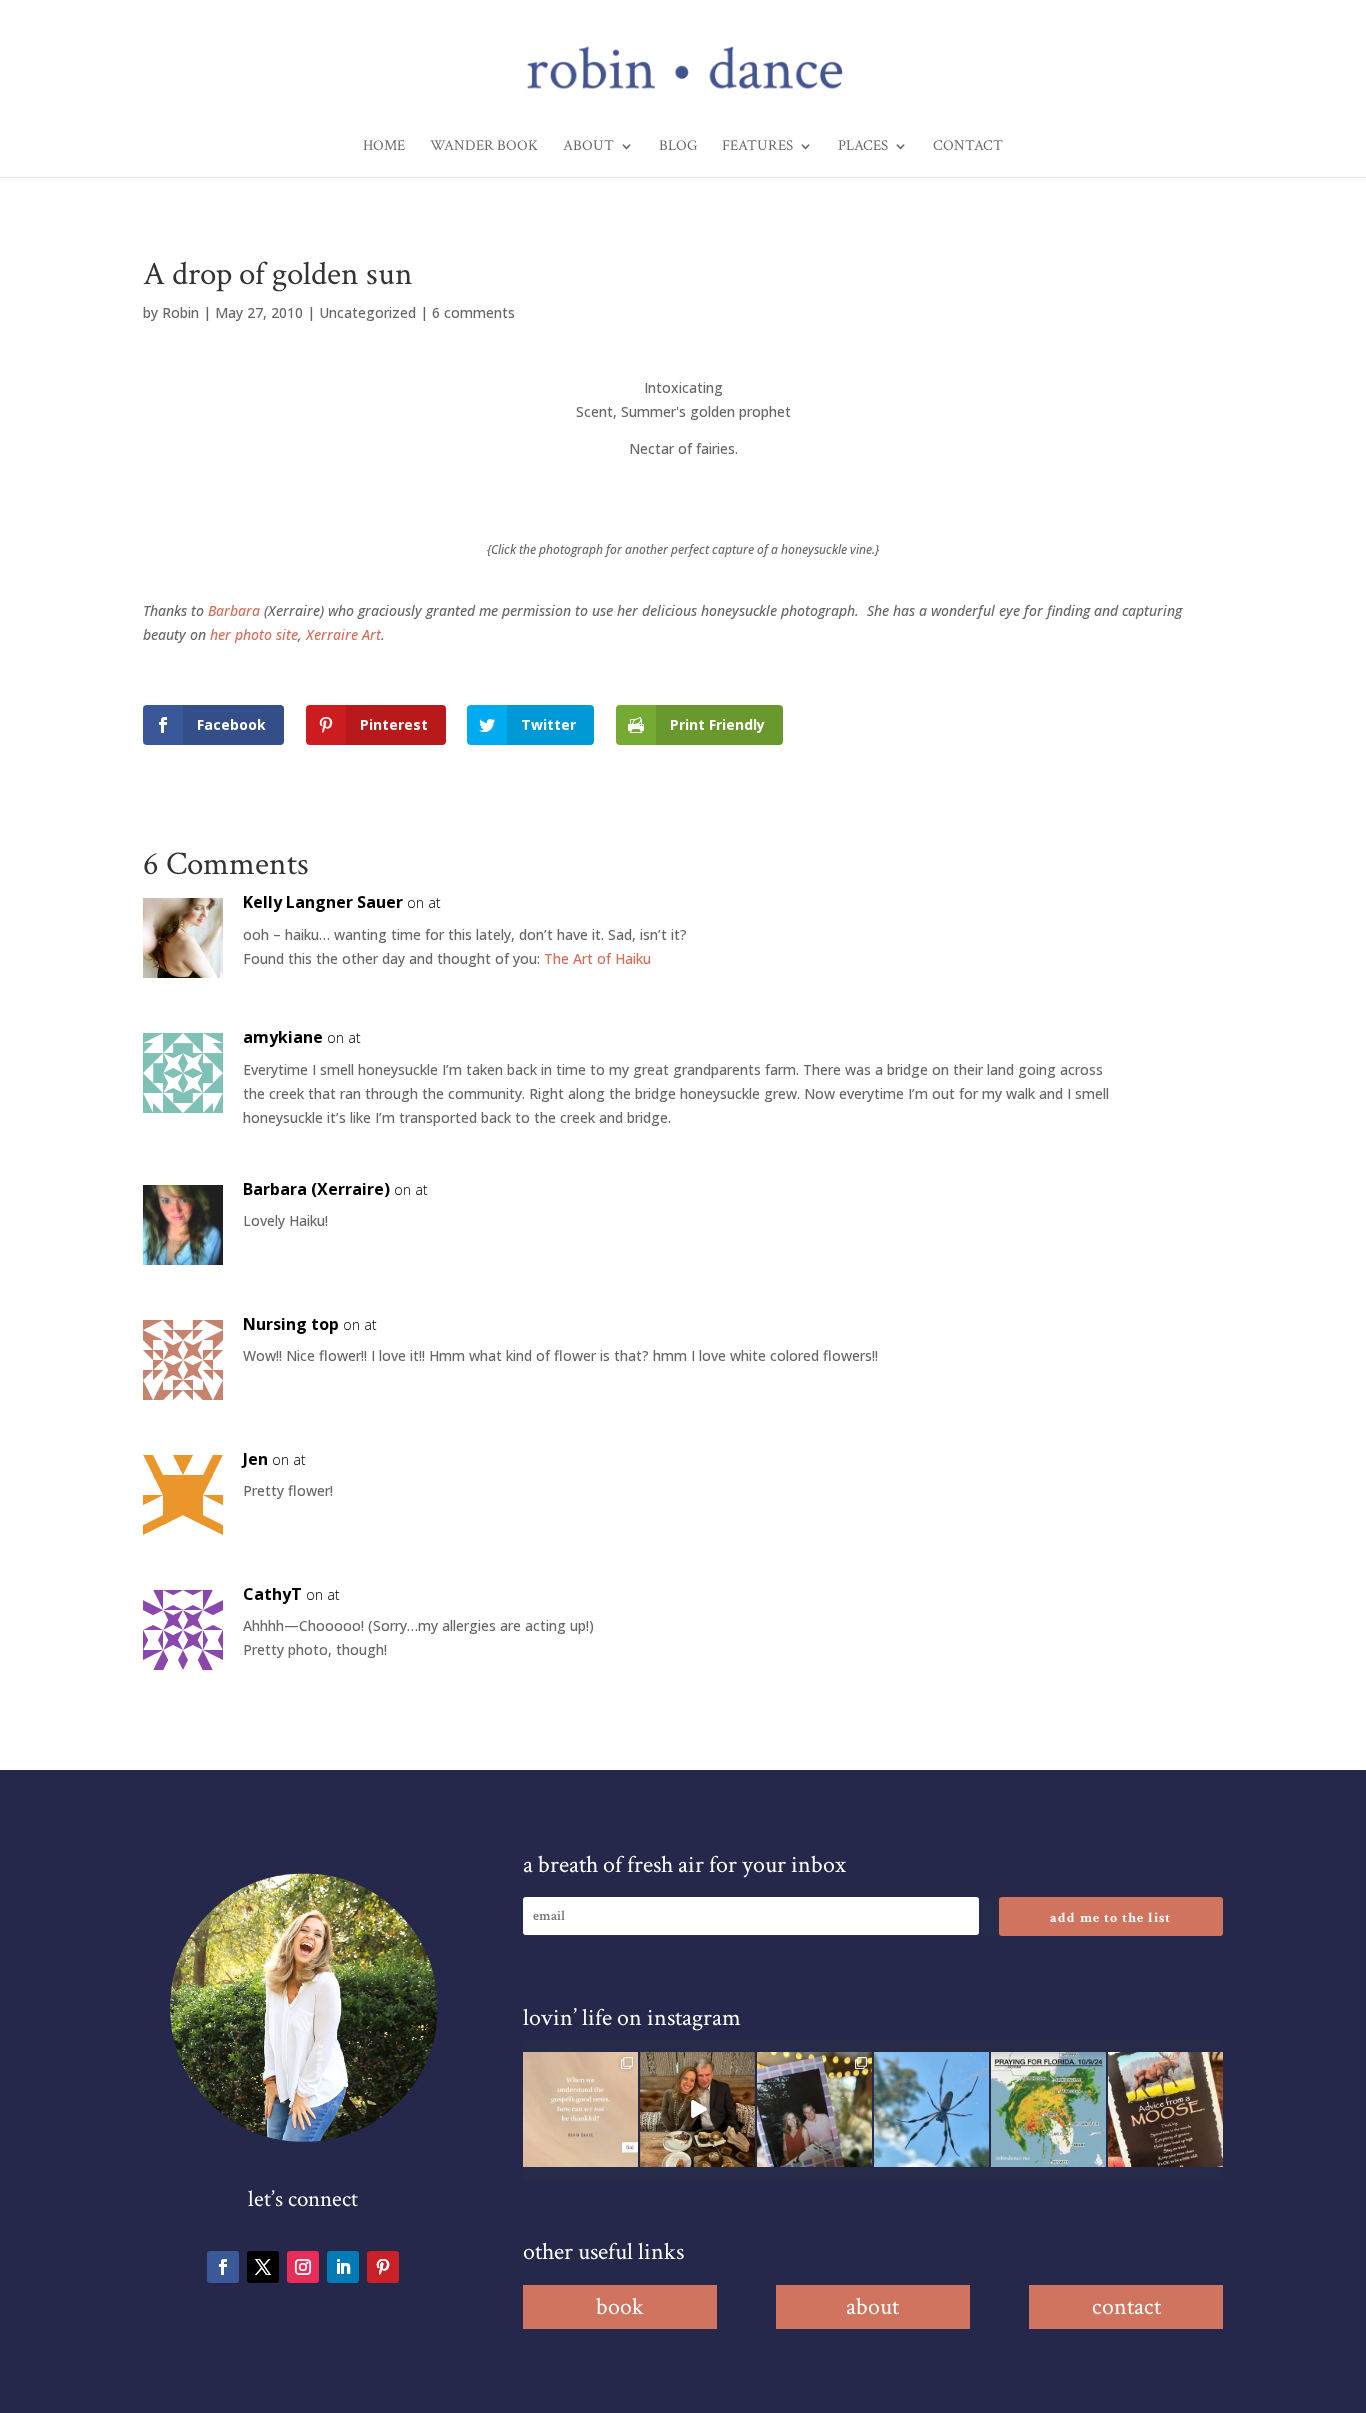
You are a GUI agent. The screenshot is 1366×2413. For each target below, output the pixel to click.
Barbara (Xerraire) (316, 1189)
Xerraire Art (343, 634)
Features (757, 147)
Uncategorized (367, 312)
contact (1126, 2306)
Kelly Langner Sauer (323, 902)
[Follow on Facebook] (223, 2267)
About (588, 147)
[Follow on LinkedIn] (343, 2267)
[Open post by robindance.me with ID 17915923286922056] (814, 2109)
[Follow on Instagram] (303, 2267)
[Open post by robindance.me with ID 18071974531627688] (580, 2109)
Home (384, 147)
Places (863, 147)
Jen (255, 1459)
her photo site (254, 634)
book (620, 2306)
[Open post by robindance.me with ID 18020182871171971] (1165, 2109)
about (872, 2306)
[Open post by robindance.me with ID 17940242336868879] (1048, 2109)
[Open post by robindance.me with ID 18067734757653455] (931, 2109)
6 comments (473, 312)
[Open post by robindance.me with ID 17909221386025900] (697, 2109)
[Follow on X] (263, 2267)
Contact (968, 147)
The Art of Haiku (597, 958)
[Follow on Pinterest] (383, 2267)
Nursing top (291, 1324)
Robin (180, 312)
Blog (678, 147)
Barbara (234, 610)
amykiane (283, 1037)
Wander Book (484, 147)
